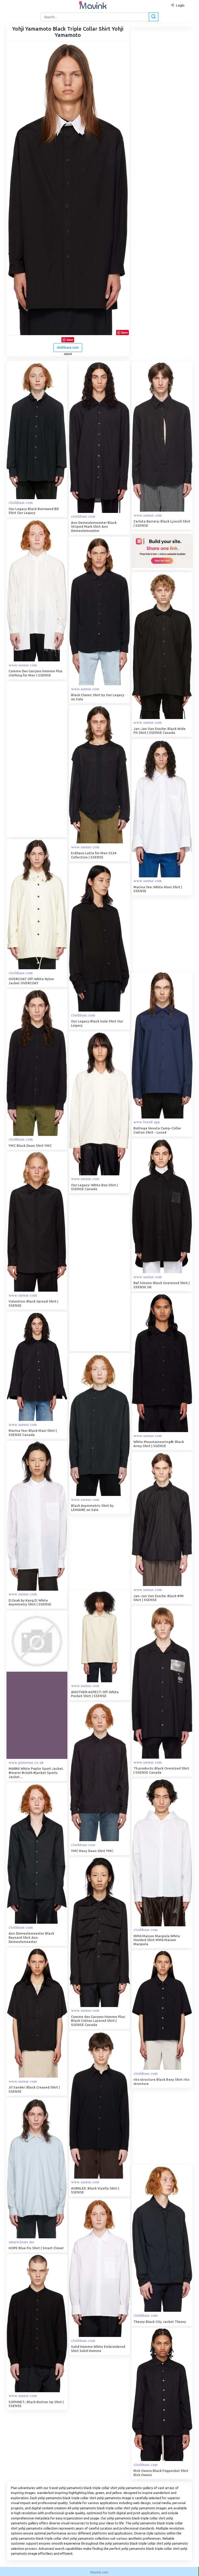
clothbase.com (68, 347)
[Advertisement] (45, 759)
